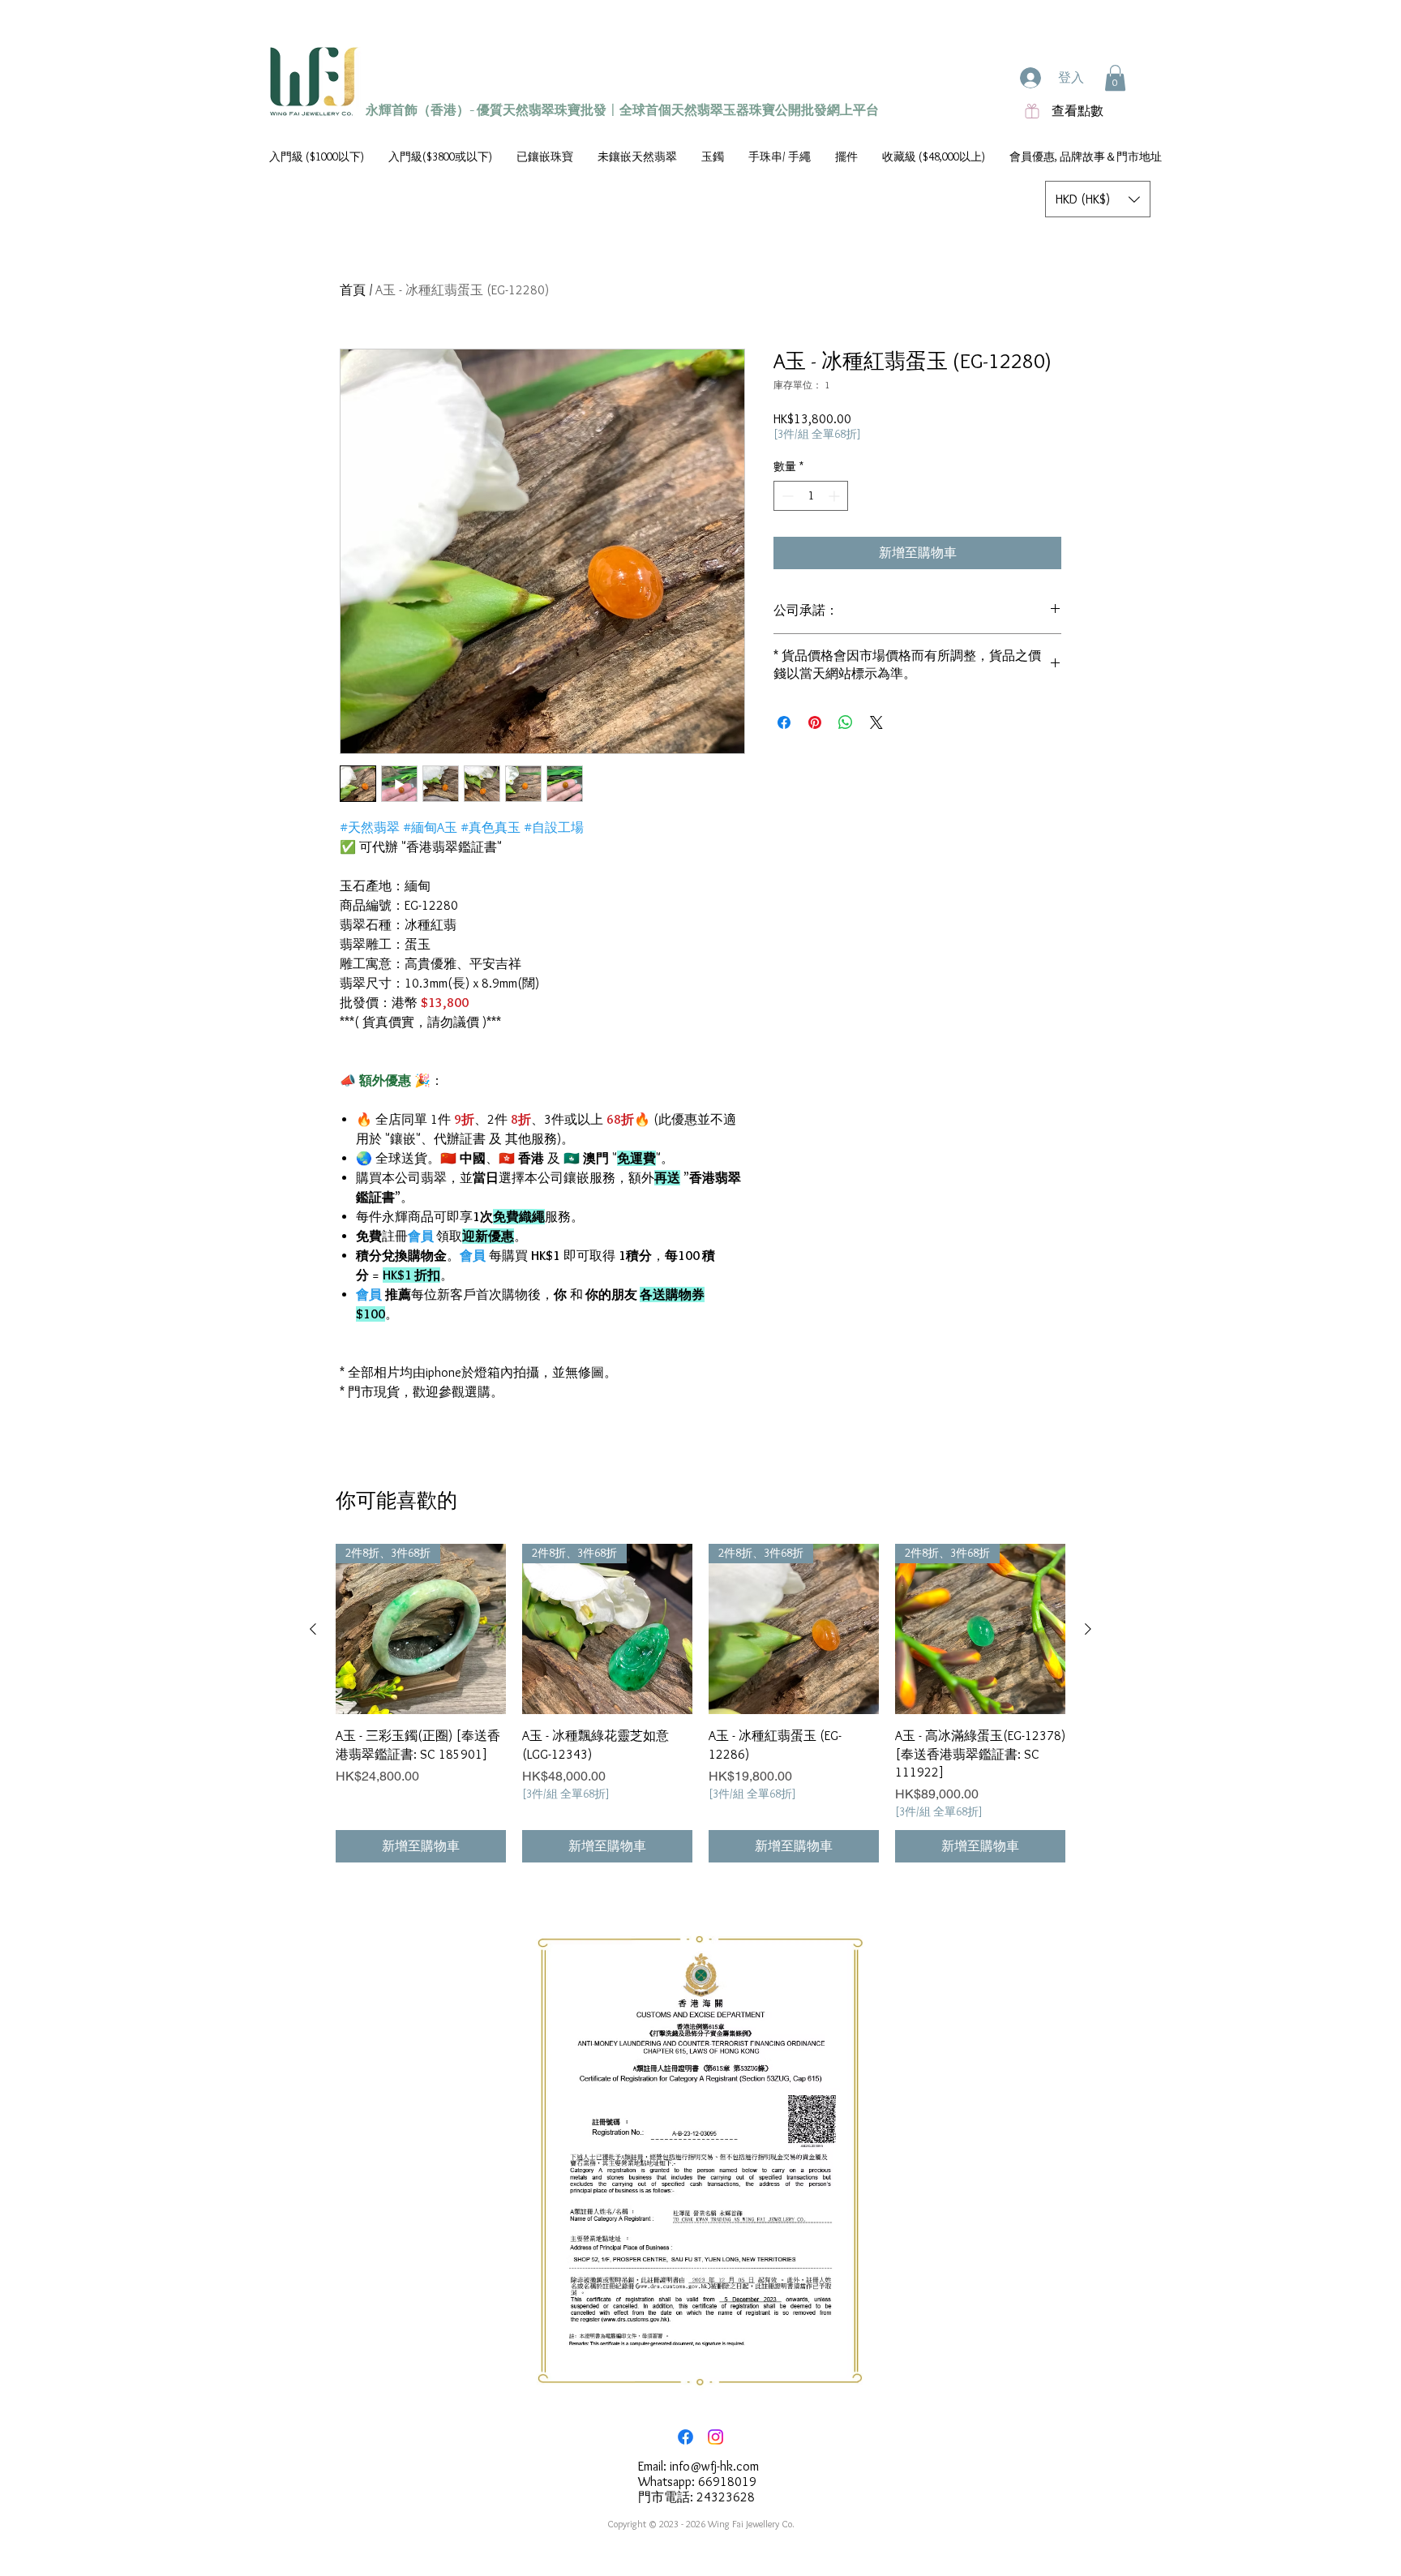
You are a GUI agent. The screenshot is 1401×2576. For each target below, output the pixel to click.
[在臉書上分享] (784, 722)
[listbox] (1098, 199)
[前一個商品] (313, 1629)
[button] (1115, 78)
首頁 (353, 290)
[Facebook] (686, 2437)
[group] (700, 1703)
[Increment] (835, 496)
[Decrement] (786, 496)
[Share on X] (876, 722)
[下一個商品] (1088, 1629)
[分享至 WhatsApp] (846, 722)
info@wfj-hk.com (714, 2466)
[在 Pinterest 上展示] (815, 722)
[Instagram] (715, 2437)
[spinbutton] (811, 496)
